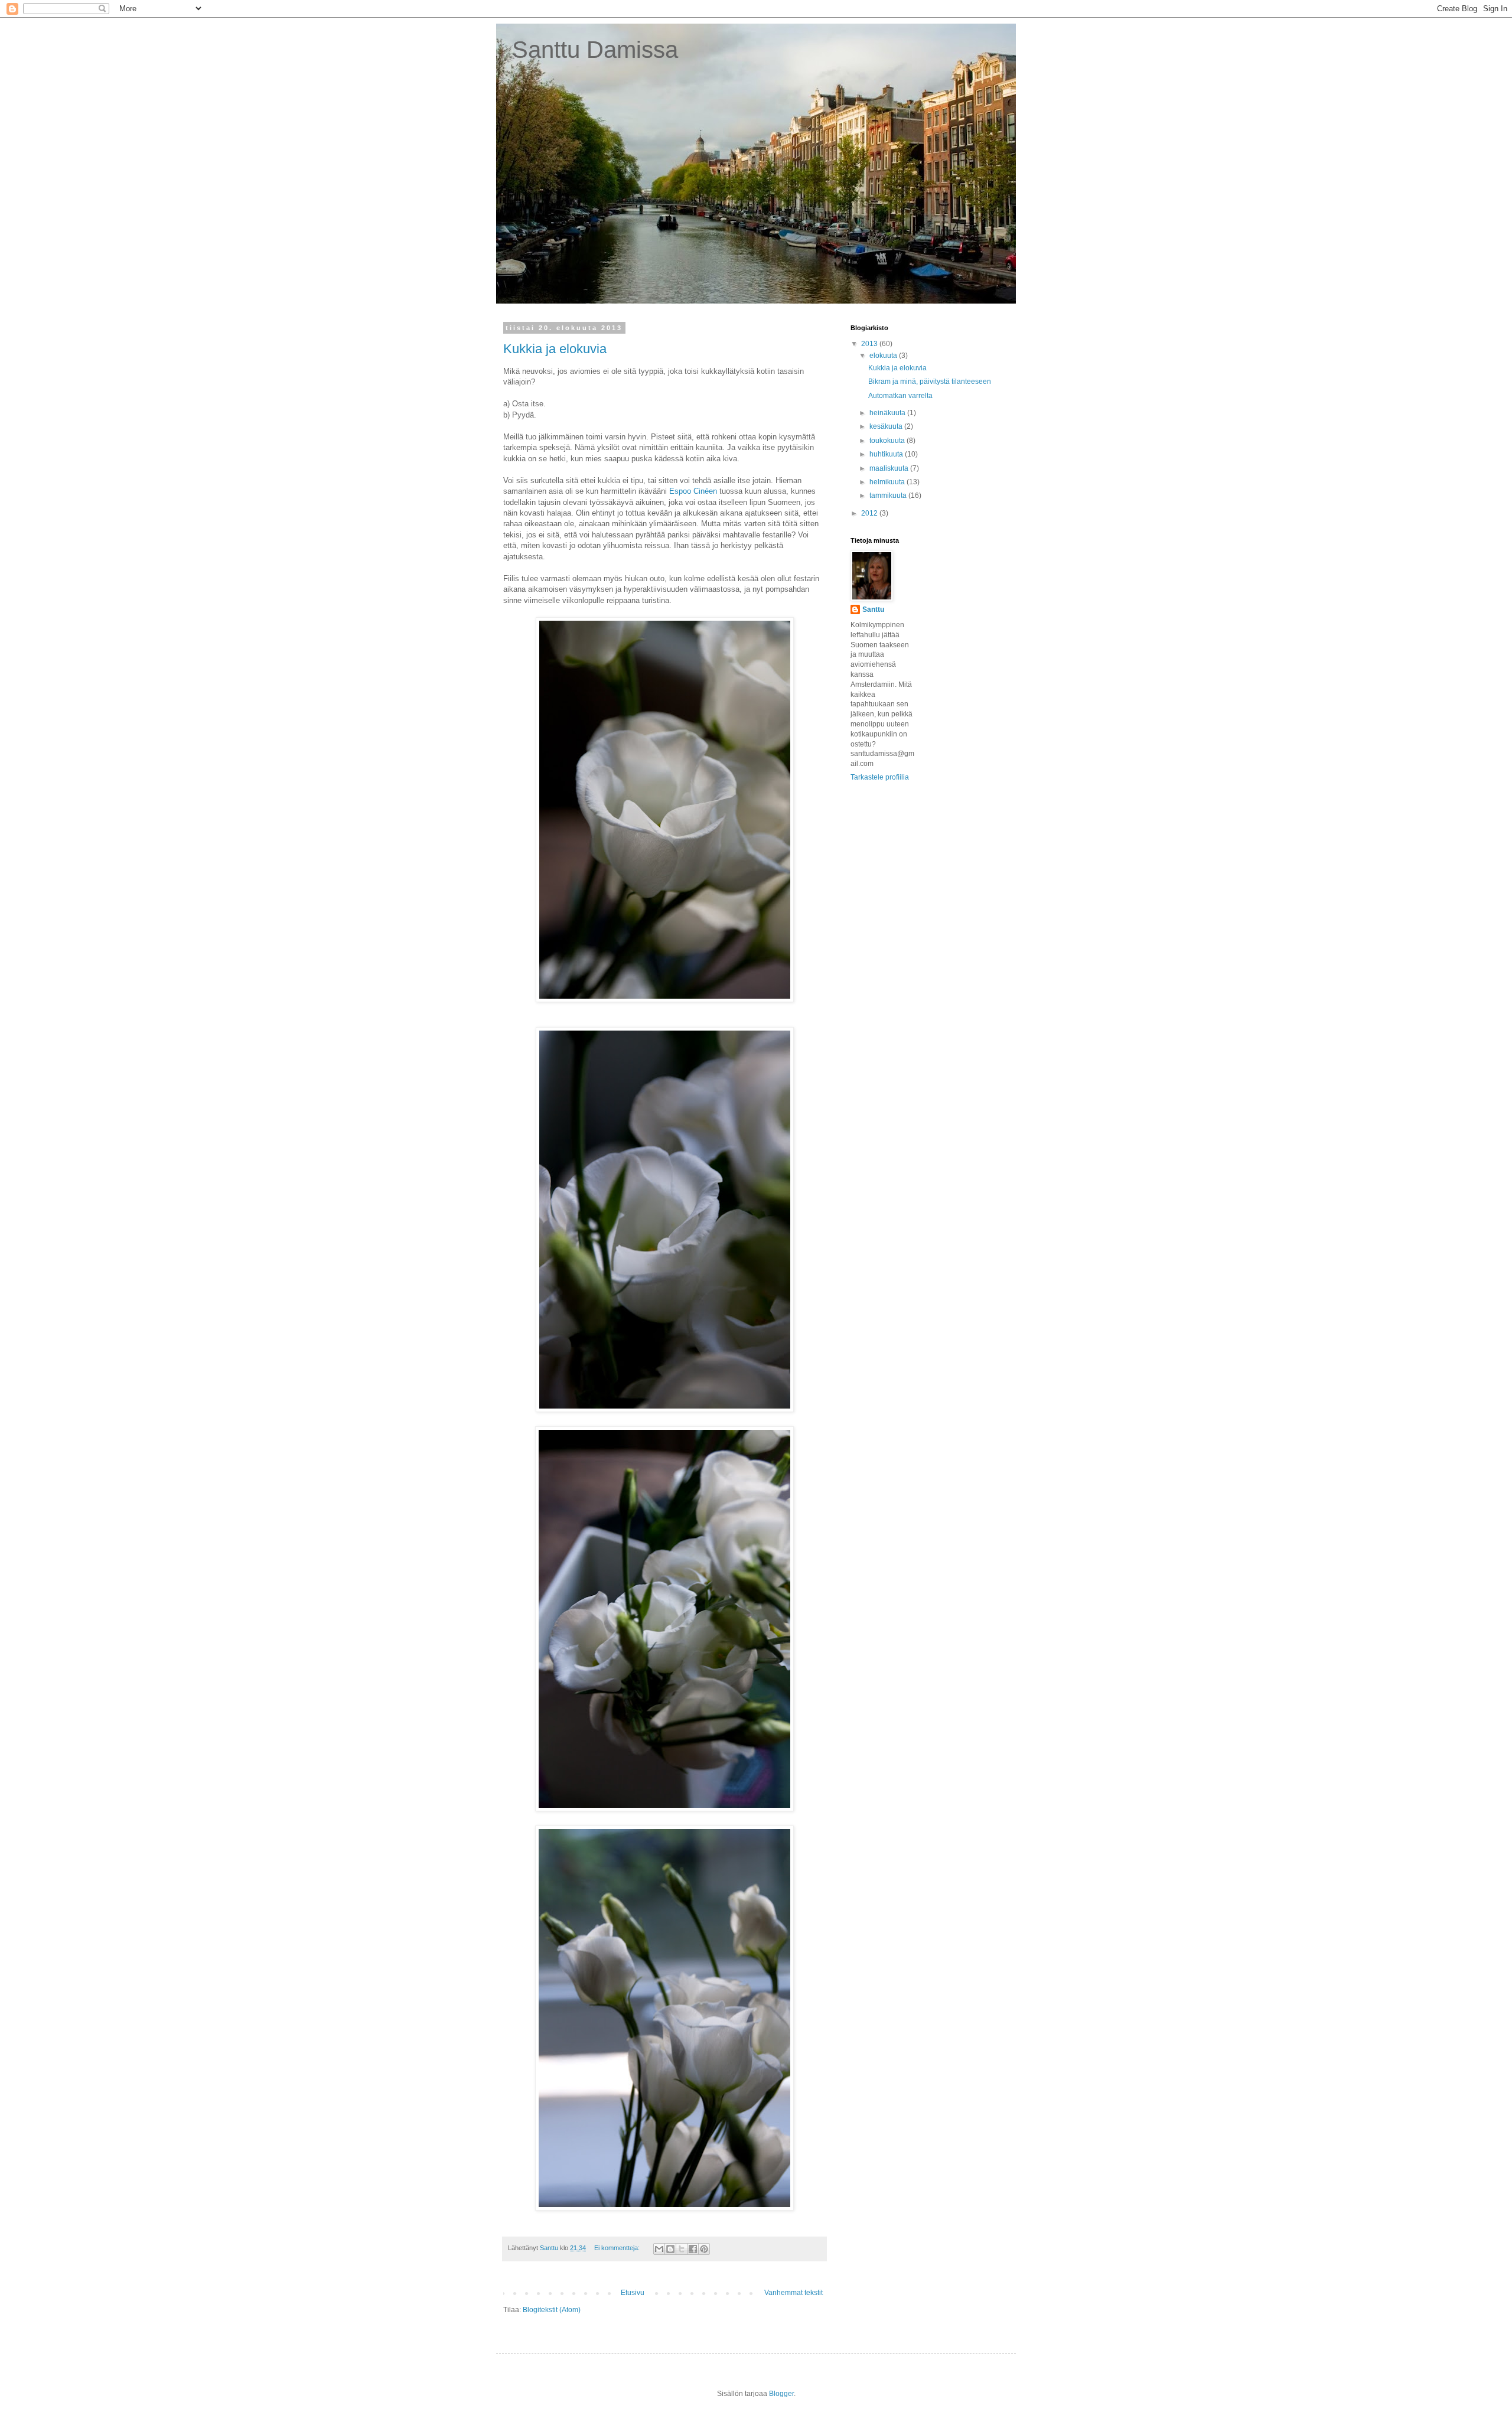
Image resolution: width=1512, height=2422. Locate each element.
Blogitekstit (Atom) (552, 2310)
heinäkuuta (888, 413)
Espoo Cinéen (693, 491)
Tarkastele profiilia (880, 777)
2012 (870, 513)
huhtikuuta (887, 454)
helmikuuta (888, 482)
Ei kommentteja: (618, 2248)
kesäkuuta (887, 426)
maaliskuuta (890, 468)
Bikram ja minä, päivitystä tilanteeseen (930, 382)
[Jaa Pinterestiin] (704, 2249)
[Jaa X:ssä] (682, 2249)
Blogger (781, 2394)
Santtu (873, 609)
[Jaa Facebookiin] (693, 2249)
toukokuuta (888, 441)
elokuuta (884, 356)
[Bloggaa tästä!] (670, 2249)
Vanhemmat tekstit (794, 2293)
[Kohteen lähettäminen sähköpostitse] (659, 2249)
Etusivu (633, 2293)
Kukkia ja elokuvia (555, 349)
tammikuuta (889, 496)
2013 (870, 344)
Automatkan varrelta (900, 396)
